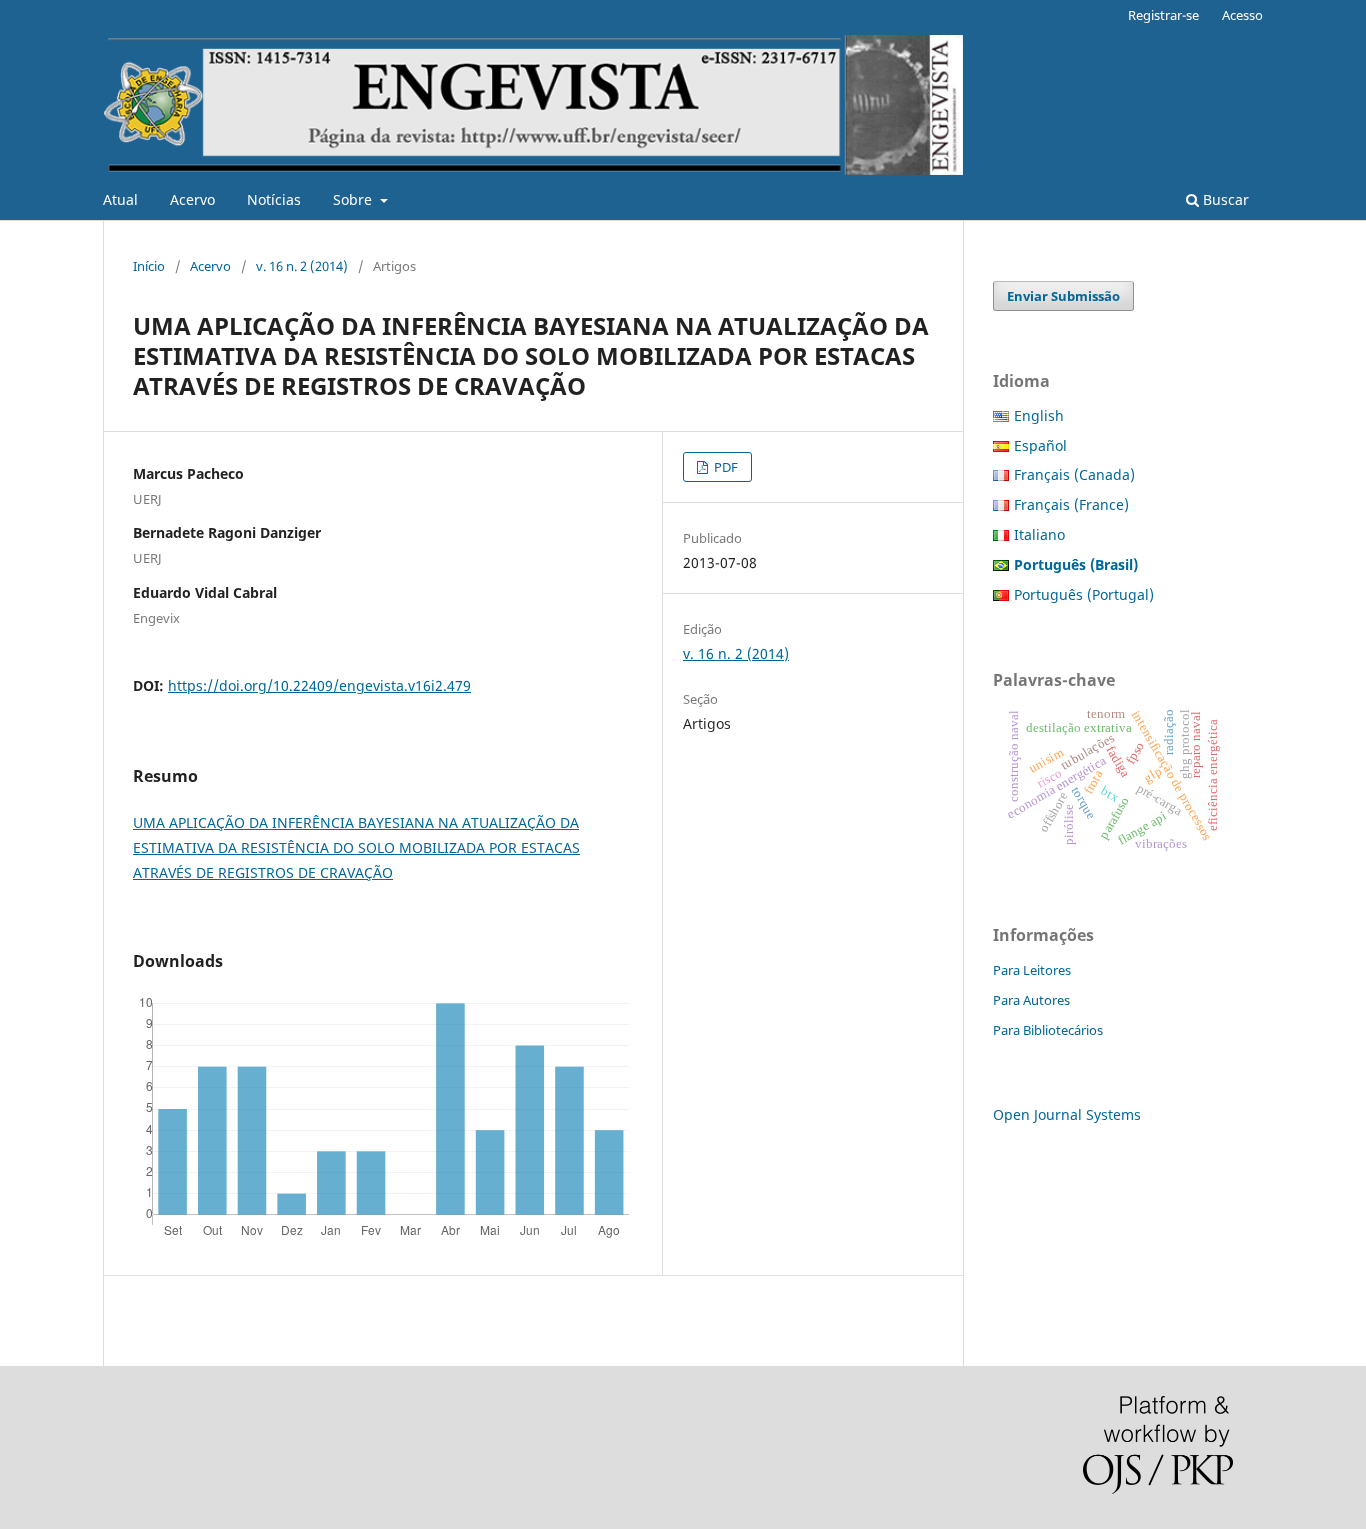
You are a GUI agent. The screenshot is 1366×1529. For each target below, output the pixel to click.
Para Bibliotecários (1048, 1030)
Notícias (274, 199)
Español (1040, 445)
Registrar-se (1163, 15)
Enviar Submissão (1063, 296)
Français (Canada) (1074, 474)
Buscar (1224, 199)
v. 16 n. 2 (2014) (302, 266)
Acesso (1242, 15)
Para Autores (1031, 1000)
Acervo (192, 199)
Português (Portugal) (1084, 594)
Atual (120, 199)
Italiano (1039, 534)
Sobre (354, 199)
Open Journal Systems (1067, 1114)
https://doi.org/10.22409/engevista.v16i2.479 (319, 685)
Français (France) (1071, 504)
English (1039, 415)
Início (149, 266)
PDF (724, 467)
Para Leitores (1032, 970)
